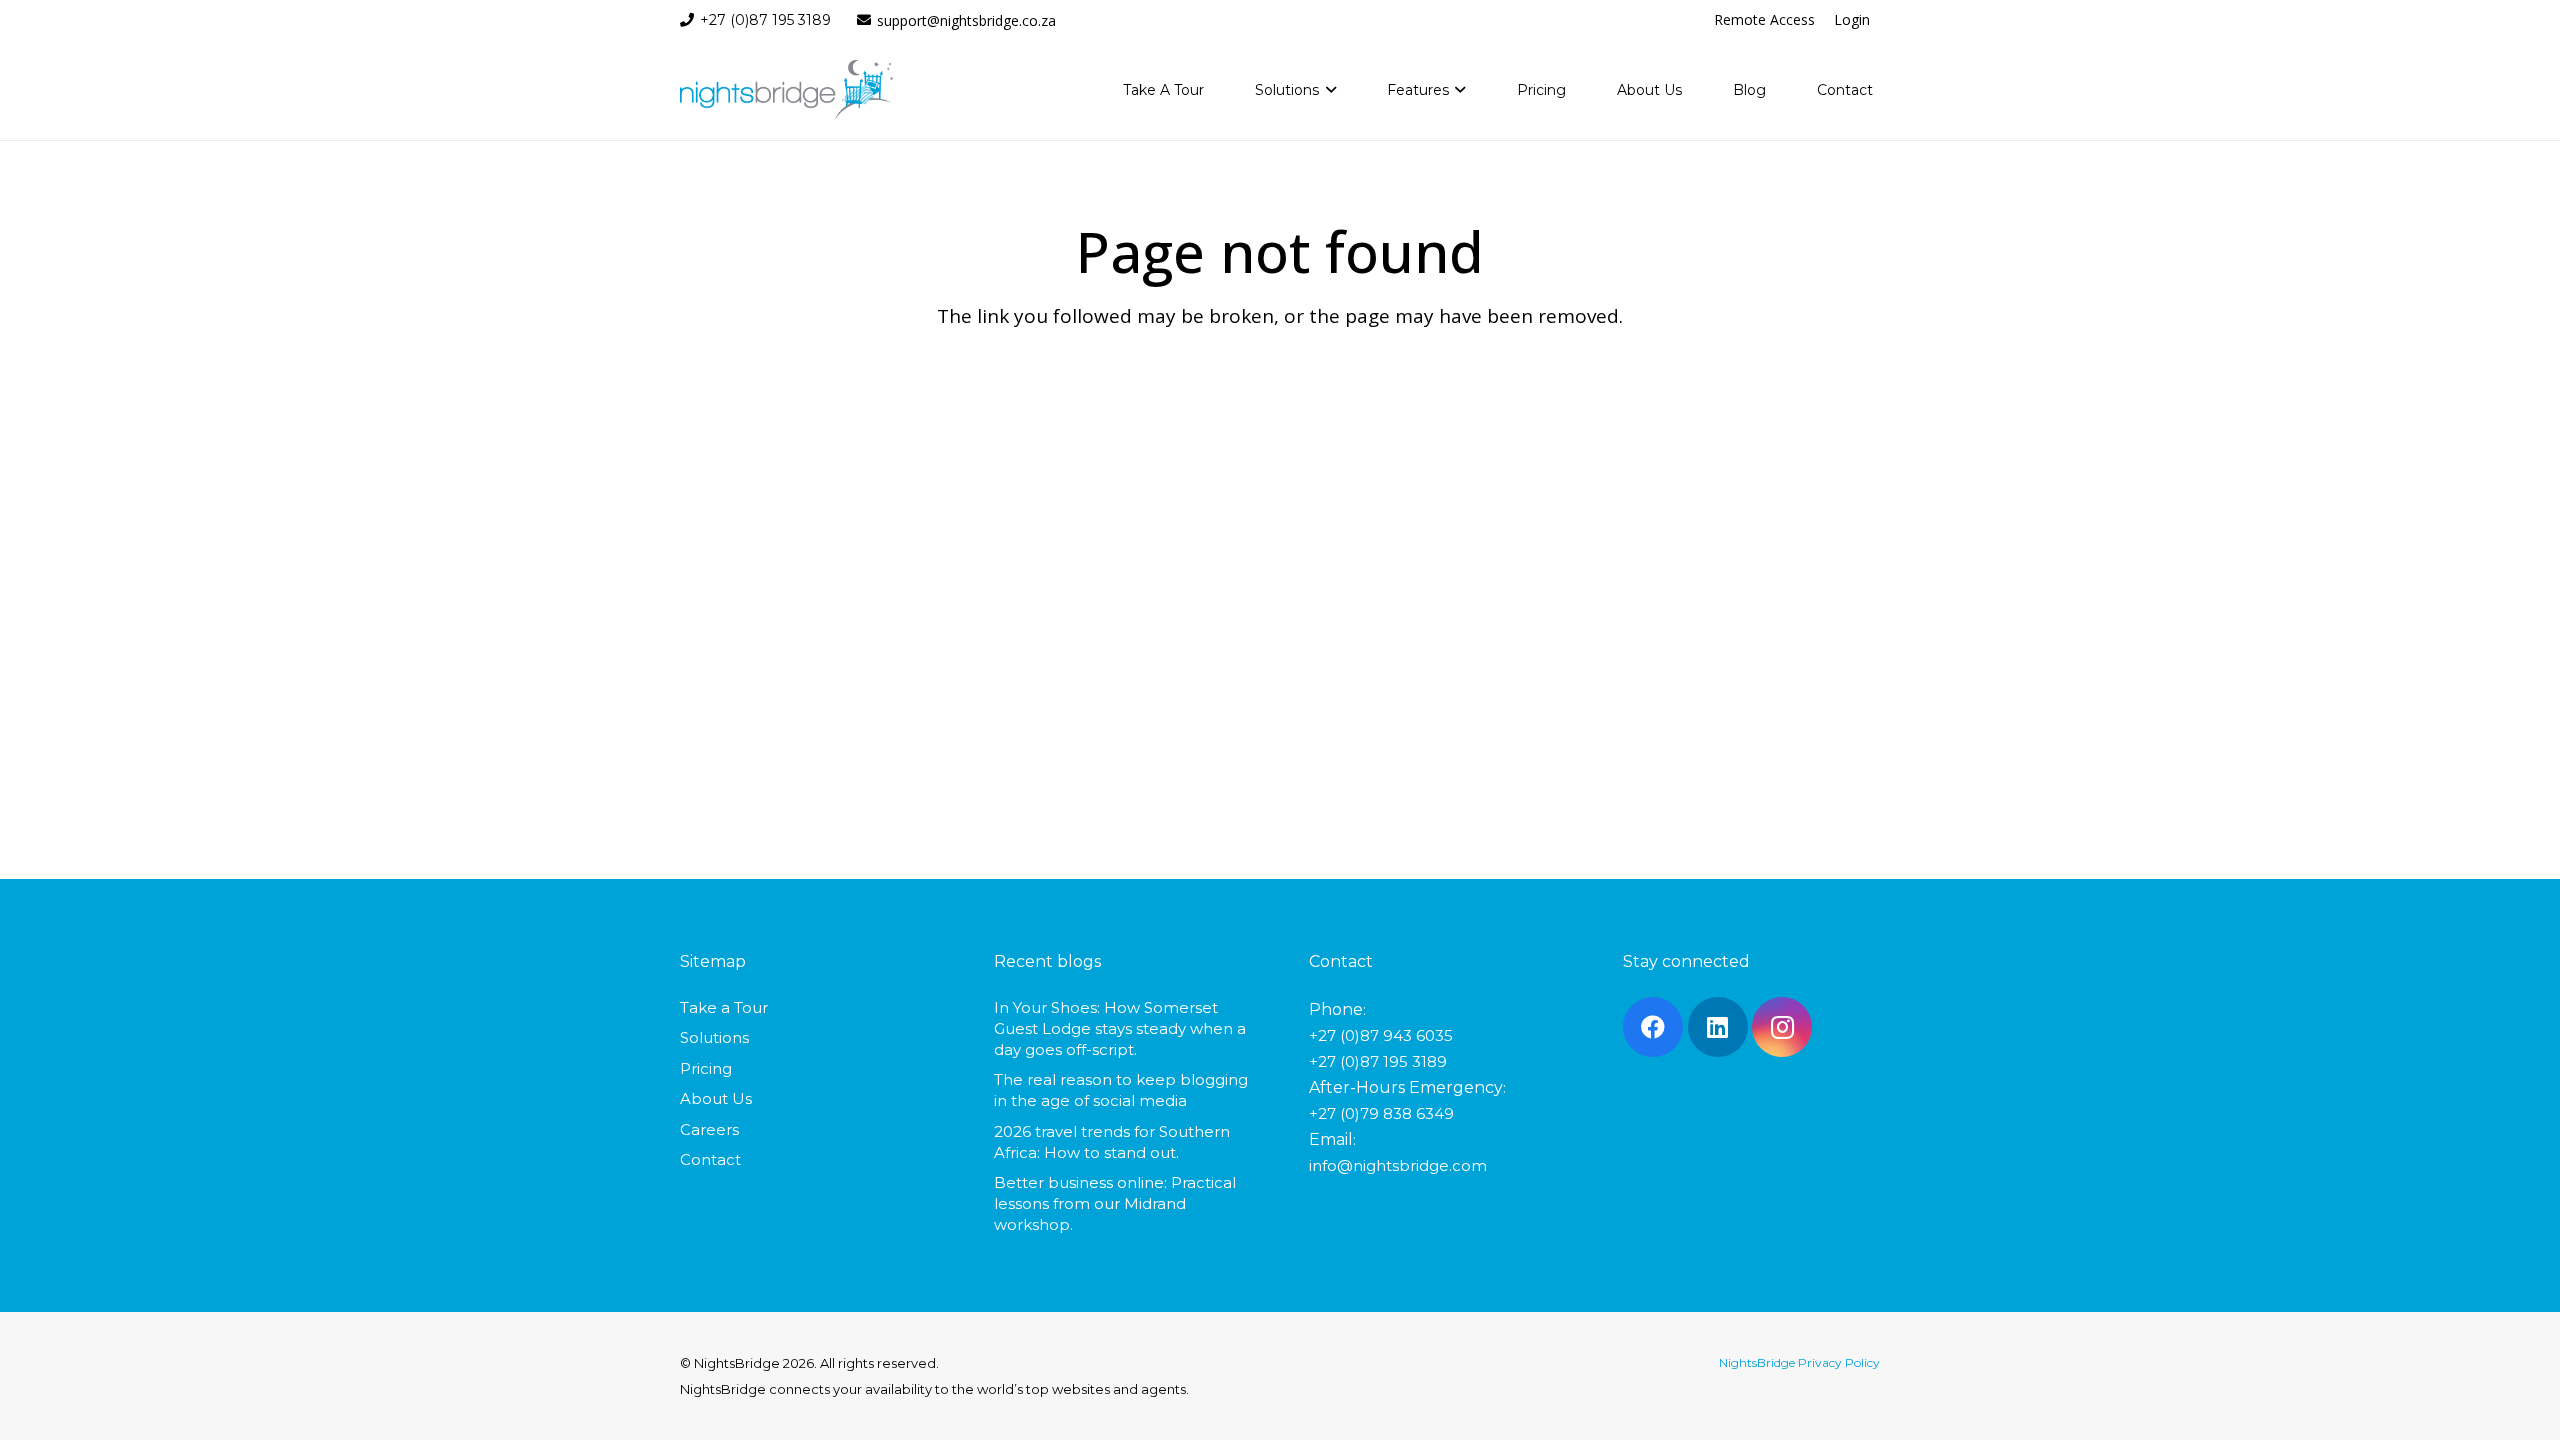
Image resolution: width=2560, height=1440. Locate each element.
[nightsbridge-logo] (786, 90)
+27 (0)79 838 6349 (1381, 1113)
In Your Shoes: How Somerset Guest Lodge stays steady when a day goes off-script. (1120, 1028)
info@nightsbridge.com (1398, 1165)
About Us (716, 1098)
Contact (710, 1159)
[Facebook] (1653, 1027)
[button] (1327, 90)
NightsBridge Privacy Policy (1799, 1362)
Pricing (706, 1068)
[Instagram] (1782, 1027)
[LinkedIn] (1718, 1027)
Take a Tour (724, 1007)
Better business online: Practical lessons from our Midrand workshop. (1115, 1203)
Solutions (714, 1037)
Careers (709, 1129)
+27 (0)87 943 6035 (1381, 1035)
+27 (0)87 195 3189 (1378, 1061)
